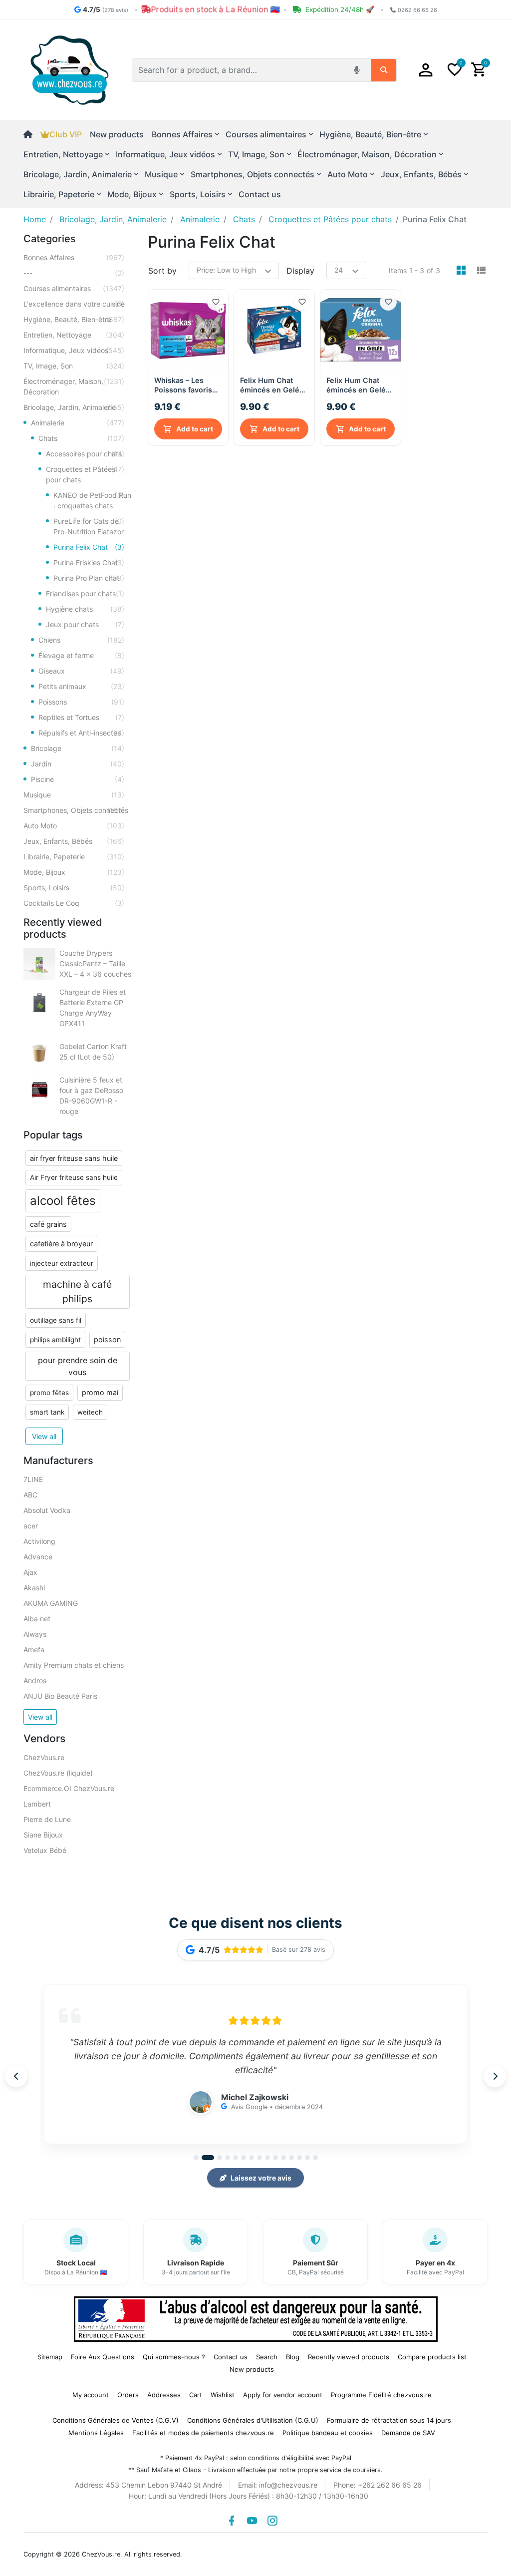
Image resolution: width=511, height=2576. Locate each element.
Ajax (30, 1572)
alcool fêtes (63, 1201)
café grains (48, 1224)
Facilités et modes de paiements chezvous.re (203, 2433)
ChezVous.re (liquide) (58, 1773)
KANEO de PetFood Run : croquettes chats (92, 500)
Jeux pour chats (85, 624)
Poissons (81, 702)
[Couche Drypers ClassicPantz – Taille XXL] (39, 964)
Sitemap (50, 2357)
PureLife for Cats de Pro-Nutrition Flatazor (89, 526)
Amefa (34, 1650)
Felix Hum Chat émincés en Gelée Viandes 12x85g (272, 385)
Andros (35, 1680)
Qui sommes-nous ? (174, 2357)
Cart (196, 2395)
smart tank (47, 1412)
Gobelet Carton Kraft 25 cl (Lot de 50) (93, 1052)
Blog (293, 2357)
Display (300, 271)
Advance (38, 1557)
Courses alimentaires (74, 288)
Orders (128, 2395)
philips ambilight (55, 1340)
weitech (90, 1412)
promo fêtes (49, 1393)
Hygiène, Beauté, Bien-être (74, 319)
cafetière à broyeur (61, 1244)
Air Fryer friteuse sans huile (74, 1177)
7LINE (33, 1479)
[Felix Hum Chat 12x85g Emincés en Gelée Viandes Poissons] (361, 330)
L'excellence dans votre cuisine (74, 304)
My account (91, 2395)
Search (267, 2357)
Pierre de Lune (47, 1819)
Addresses (164, 2395)
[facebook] (232, 2521)
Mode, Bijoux (74, 872)
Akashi (34, 1588)
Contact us (260, 194)
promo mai (100, 1392)
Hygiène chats (85, 609)
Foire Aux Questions (103, 2357)
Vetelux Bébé (45, 1850)
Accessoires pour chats (85, 454)
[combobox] (240, 70)
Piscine (78, 779)
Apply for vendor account (283, 2395)
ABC (30, 1495)
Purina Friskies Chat (89, 562)
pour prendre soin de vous (78, 1366)
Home (35, 219)
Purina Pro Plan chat (89, 578)
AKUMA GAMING (51, 1603)
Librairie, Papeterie (74, 857)
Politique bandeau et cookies (328, 2433)
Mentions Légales (96, 2433)
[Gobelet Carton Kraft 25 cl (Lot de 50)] (39, 1052)
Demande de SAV (408, 2433)
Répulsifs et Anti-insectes (81, 733)
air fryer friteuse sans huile (74, 1158)
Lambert (37, 1804)
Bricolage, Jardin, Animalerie (74, 407)
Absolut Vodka (47, 1510)
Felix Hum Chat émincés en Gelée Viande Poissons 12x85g (358, 385)
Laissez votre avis (261, 2178)
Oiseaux (81, 671)
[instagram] (272, 2521)
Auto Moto (74, 826)
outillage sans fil (56, 1320)
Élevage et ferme (81, 655)
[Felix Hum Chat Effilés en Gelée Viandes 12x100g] (274, 330)
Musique (74, 795)
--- (74, 273)
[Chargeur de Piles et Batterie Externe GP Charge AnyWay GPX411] (39, 1003)
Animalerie (78, 423)
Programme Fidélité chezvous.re (381, 2395)
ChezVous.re (44, 1757)
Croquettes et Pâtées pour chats (85, 474)
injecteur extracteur (62, 1263)
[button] (426, 70)
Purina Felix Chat (89, 547)
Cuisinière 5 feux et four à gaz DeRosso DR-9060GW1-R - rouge (91, 1096)
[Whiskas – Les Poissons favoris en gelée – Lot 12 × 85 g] (188, 330)
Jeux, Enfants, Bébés (74, 841)
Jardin (78, 764)
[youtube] (252, 2521)
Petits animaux (81, 686)
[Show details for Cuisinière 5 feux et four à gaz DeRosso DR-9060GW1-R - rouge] (39, 1091)
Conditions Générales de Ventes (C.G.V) (116, 2420)
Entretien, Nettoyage (74, 335)
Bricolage (78, 748)
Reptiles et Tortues (81, 717)
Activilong (39, 1541)
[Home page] (32, 134)
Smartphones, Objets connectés (76, 810)
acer (31, 1526)
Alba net (37, 1619)
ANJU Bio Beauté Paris (60, 1696)
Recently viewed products (349, 2357)
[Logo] (70, 69)
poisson (107, 1339)
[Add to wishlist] (216, 302)
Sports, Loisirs (74, 888)
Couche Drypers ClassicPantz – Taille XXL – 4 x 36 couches (95, 963)
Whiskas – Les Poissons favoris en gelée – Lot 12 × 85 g (187, 385)
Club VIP (66, 134)
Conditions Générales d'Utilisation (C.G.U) (253, 2420)
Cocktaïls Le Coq (74, 903)
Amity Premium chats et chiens (74, 1665)
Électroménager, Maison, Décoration (74, 386)
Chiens (81, 640)
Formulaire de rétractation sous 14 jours (389, 2420)
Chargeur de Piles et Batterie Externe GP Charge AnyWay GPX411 (93, 1008)
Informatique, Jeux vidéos (74, 350)
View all (44, 1436)
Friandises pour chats (85, 593)
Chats (81, 438)
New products (117, 134)
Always (35, 1634)
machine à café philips (77, 1291)
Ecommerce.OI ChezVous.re (69, 1788)
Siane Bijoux (43, 1835)
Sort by (162, 271)
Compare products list (432, 2357)
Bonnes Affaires (74, 257)
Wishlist (223, 2395)
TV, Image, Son (74, 366)
